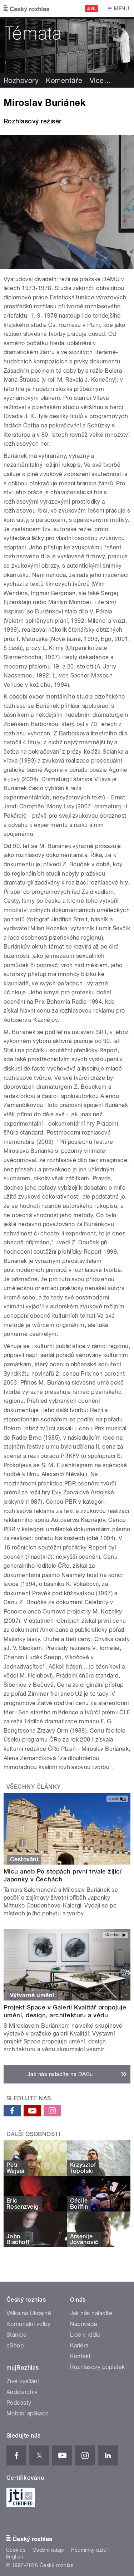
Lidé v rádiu (85, 2335)
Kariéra (79, 2345)
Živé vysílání (23, 2381)
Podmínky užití (89, 2550)
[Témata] (67, 45)
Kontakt (80, 2356)
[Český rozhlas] (26, 9)
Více (100, 80)
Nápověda (84, 2324)
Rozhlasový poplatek (98, 2367)
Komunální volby (28, 2324)
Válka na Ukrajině (29, 2313)
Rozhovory (21, 80)
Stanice (16, 2335)
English (15, 2557)
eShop (15, 2345)
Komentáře (64, 80)
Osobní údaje (48, 2550)
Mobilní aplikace (28, 2413)
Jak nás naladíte (91, 2313)
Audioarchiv (22, 2392)
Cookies (16, 2550)
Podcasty (19, 2403)
